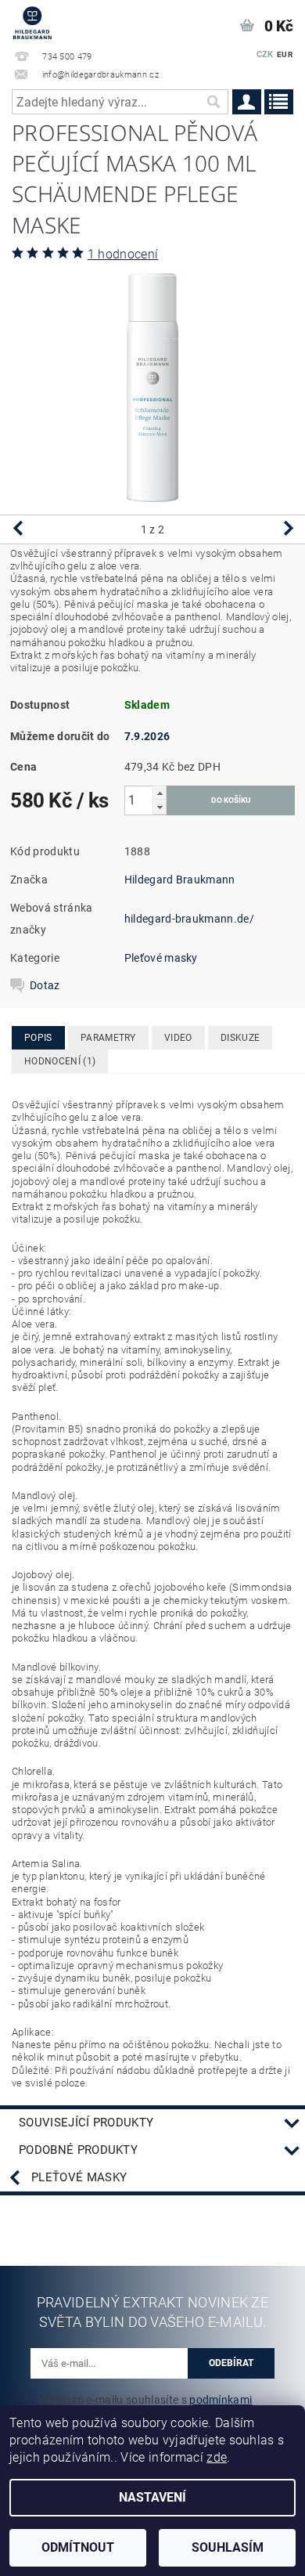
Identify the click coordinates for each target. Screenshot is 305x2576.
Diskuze (240, 1038)
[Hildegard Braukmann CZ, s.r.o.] (32, 20)
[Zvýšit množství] (160, 793)
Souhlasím (228, 2547)
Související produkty (86, 2123)
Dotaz (45, 985)
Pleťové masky (161, 958)
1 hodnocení (123, 254)
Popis (38, 1038)
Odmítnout (78, 2547)
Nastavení (152, 2497)
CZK (265, 54)
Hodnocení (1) (60, 1061)
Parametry (108, 1038)
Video (178, 1038)
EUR (285, 54)
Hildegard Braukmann (180, 880)
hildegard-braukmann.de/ (189, 919)
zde (217, 2457)
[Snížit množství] (160, 807)
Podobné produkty (78, 2150)
